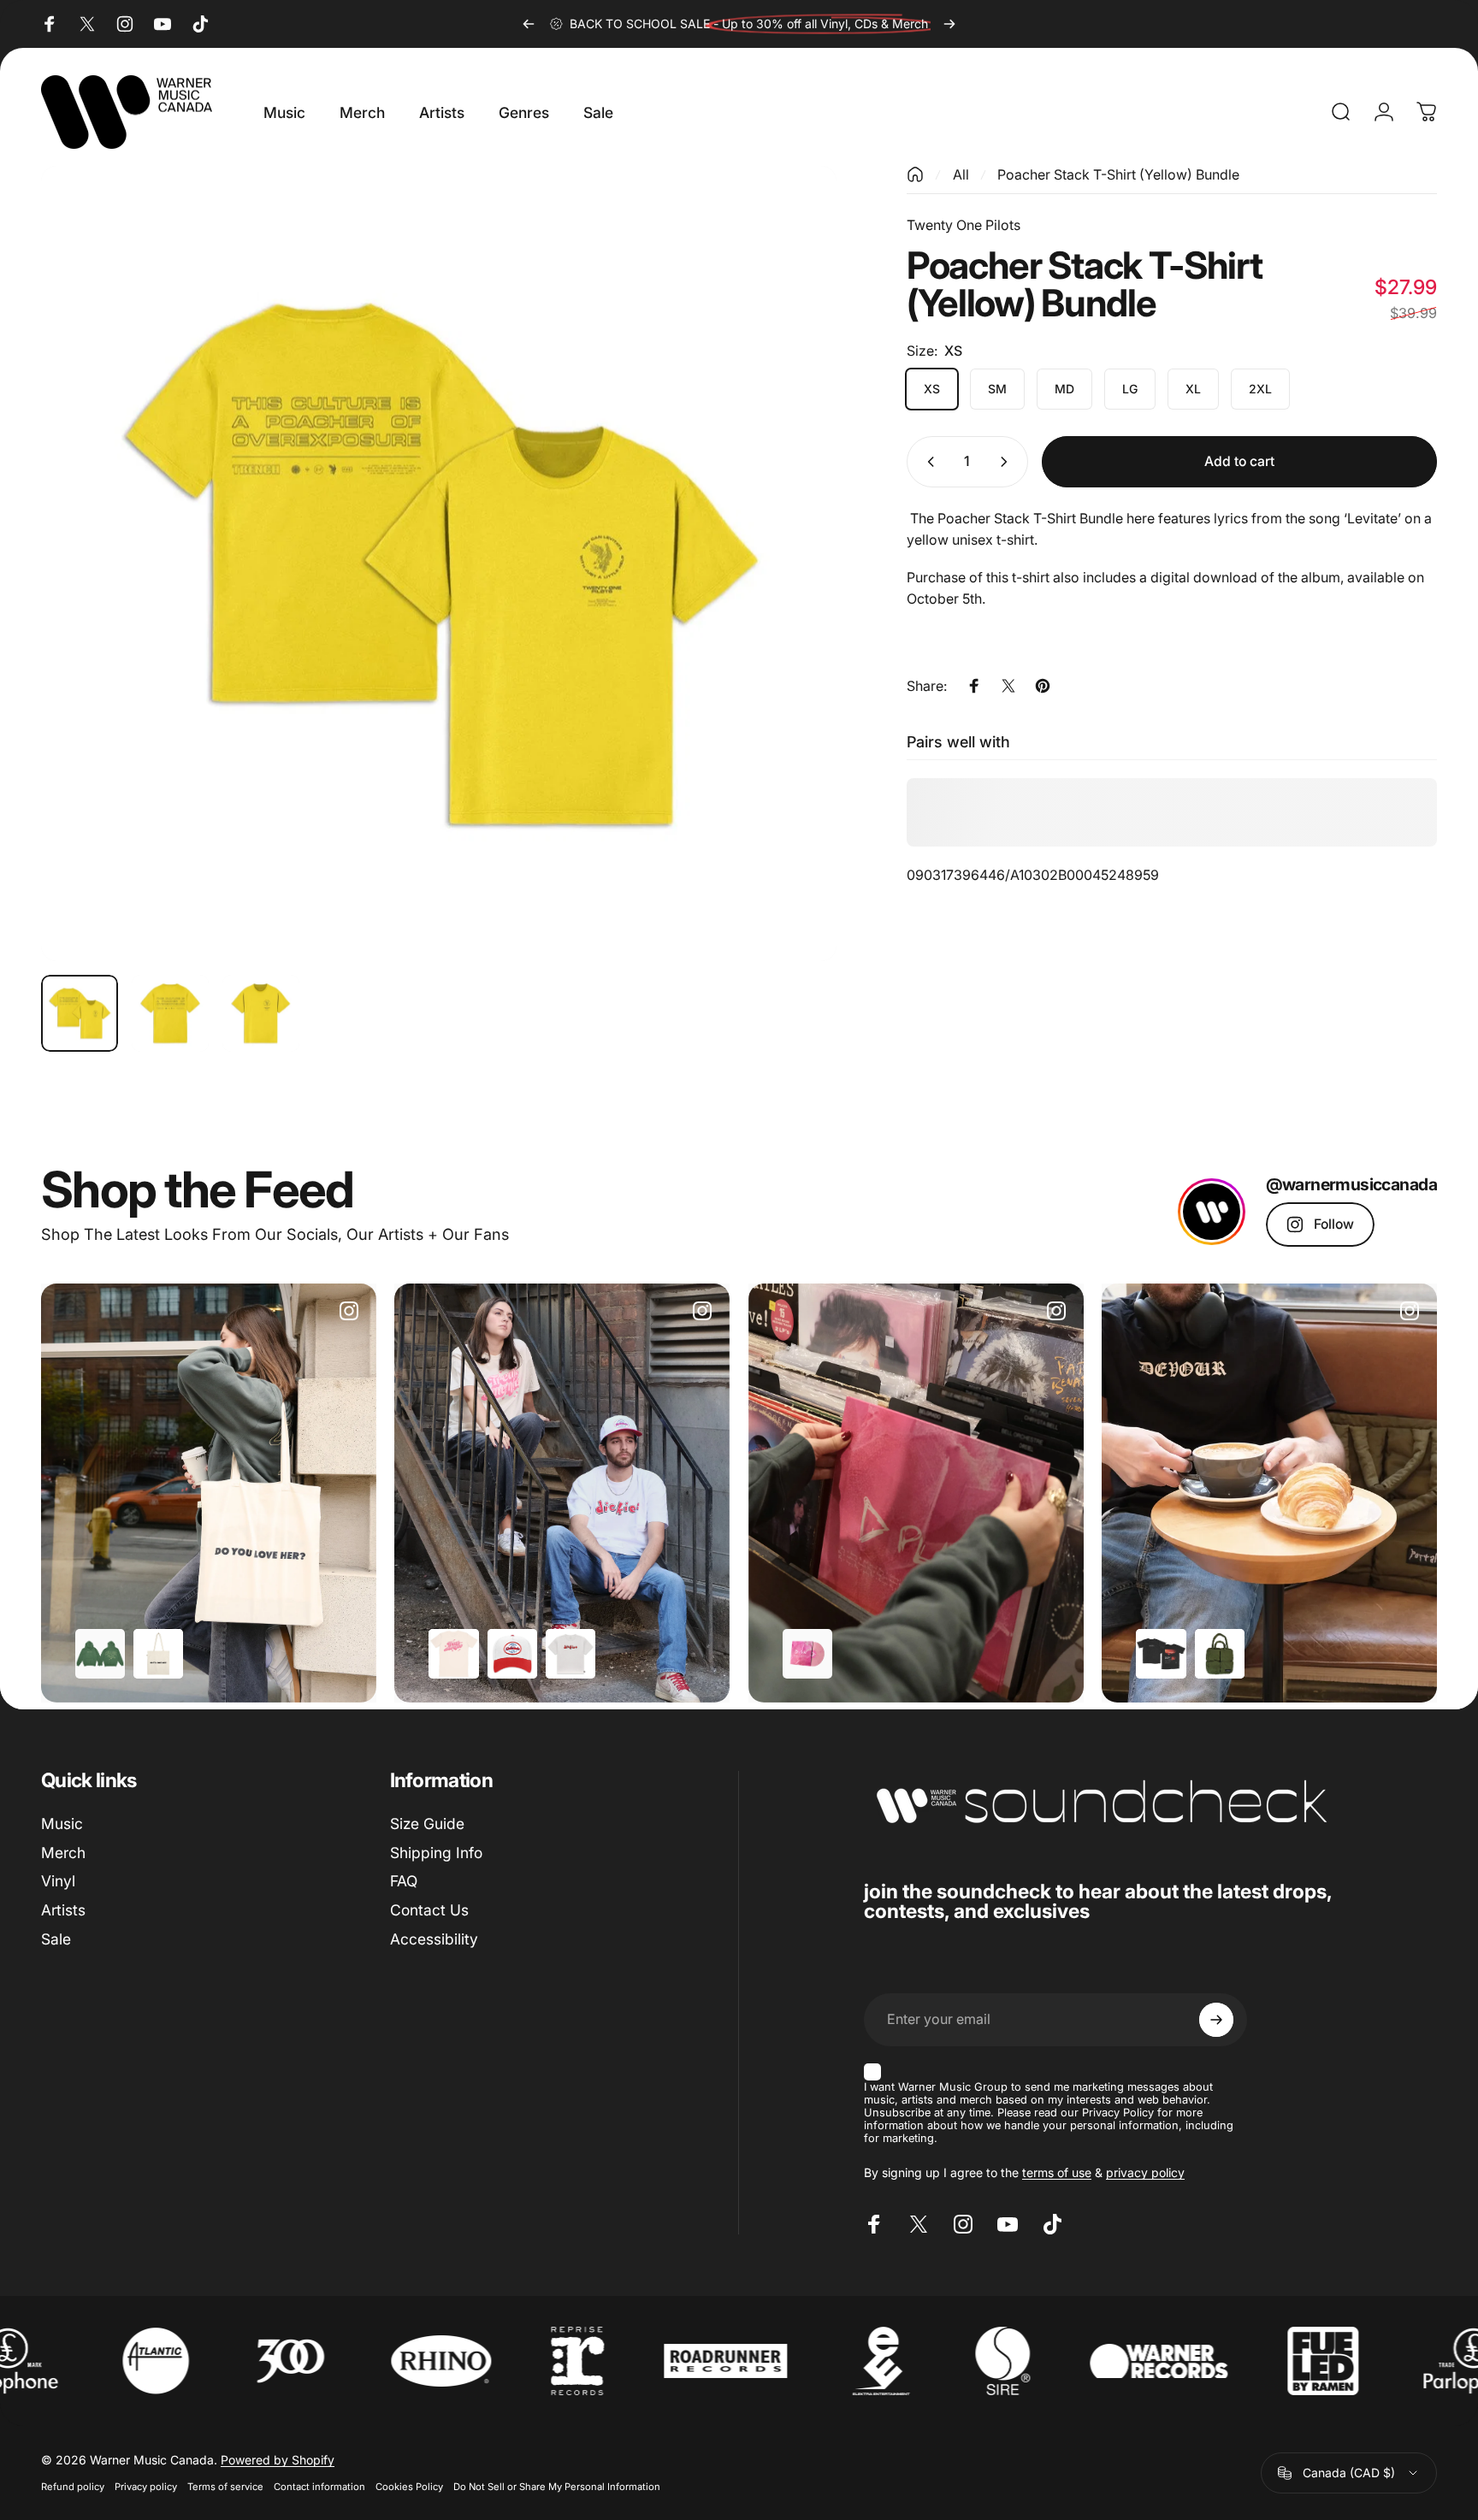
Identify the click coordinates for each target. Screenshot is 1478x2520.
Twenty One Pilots (964, 225)
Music (62, 1824)
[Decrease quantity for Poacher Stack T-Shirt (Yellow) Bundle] (927, 462)
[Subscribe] (1216, 2020)
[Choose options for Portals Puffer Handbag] (1220, 1654)
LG (1130, 389)
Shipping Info (436, 1853)
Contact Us (429, 1910)
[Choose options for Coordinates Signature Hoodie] (100, 1654)
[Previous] (529, 24)
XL (1193, 389)
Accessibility (434, 1939)
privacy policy (1145, 2172)
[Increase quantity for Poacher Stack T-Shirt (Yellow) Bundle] (1008, 462)
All (961, 174)
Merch (63, 1853)
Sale (56, 1939)
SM (997, 389)
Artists (63, 1910)
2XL (1260, 389)
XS (932, 389)
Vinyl (58, 1881)
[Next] (949, 24)
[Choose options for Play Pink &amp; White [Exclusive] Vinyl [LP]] (807, 1654)
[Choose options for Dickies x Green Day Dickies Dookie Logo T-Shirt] (571, 1654)
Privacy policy (146, 2487)
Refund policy (73, 2487)
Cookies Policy (409, 2487)
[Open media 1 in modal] (439, 564)
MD (1064, 389)
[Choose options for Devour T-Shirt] (1161, 1654)
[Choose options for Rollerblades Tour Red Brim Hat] (512, 1654)
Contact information (319, 2487)
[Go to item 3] (261, 1013)
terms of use (1057, 2172)
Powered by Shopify (278, 2460)
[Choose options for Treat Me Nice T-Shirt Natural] (453, 1654)
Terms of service (225, 2487)
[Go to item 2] (170, 1013)
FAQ (404, 1881)
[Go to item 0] (80, 1013)
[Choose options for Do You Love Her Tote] (158, 1654)
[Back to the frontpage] (915, 174)
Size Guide (427, 1824)
